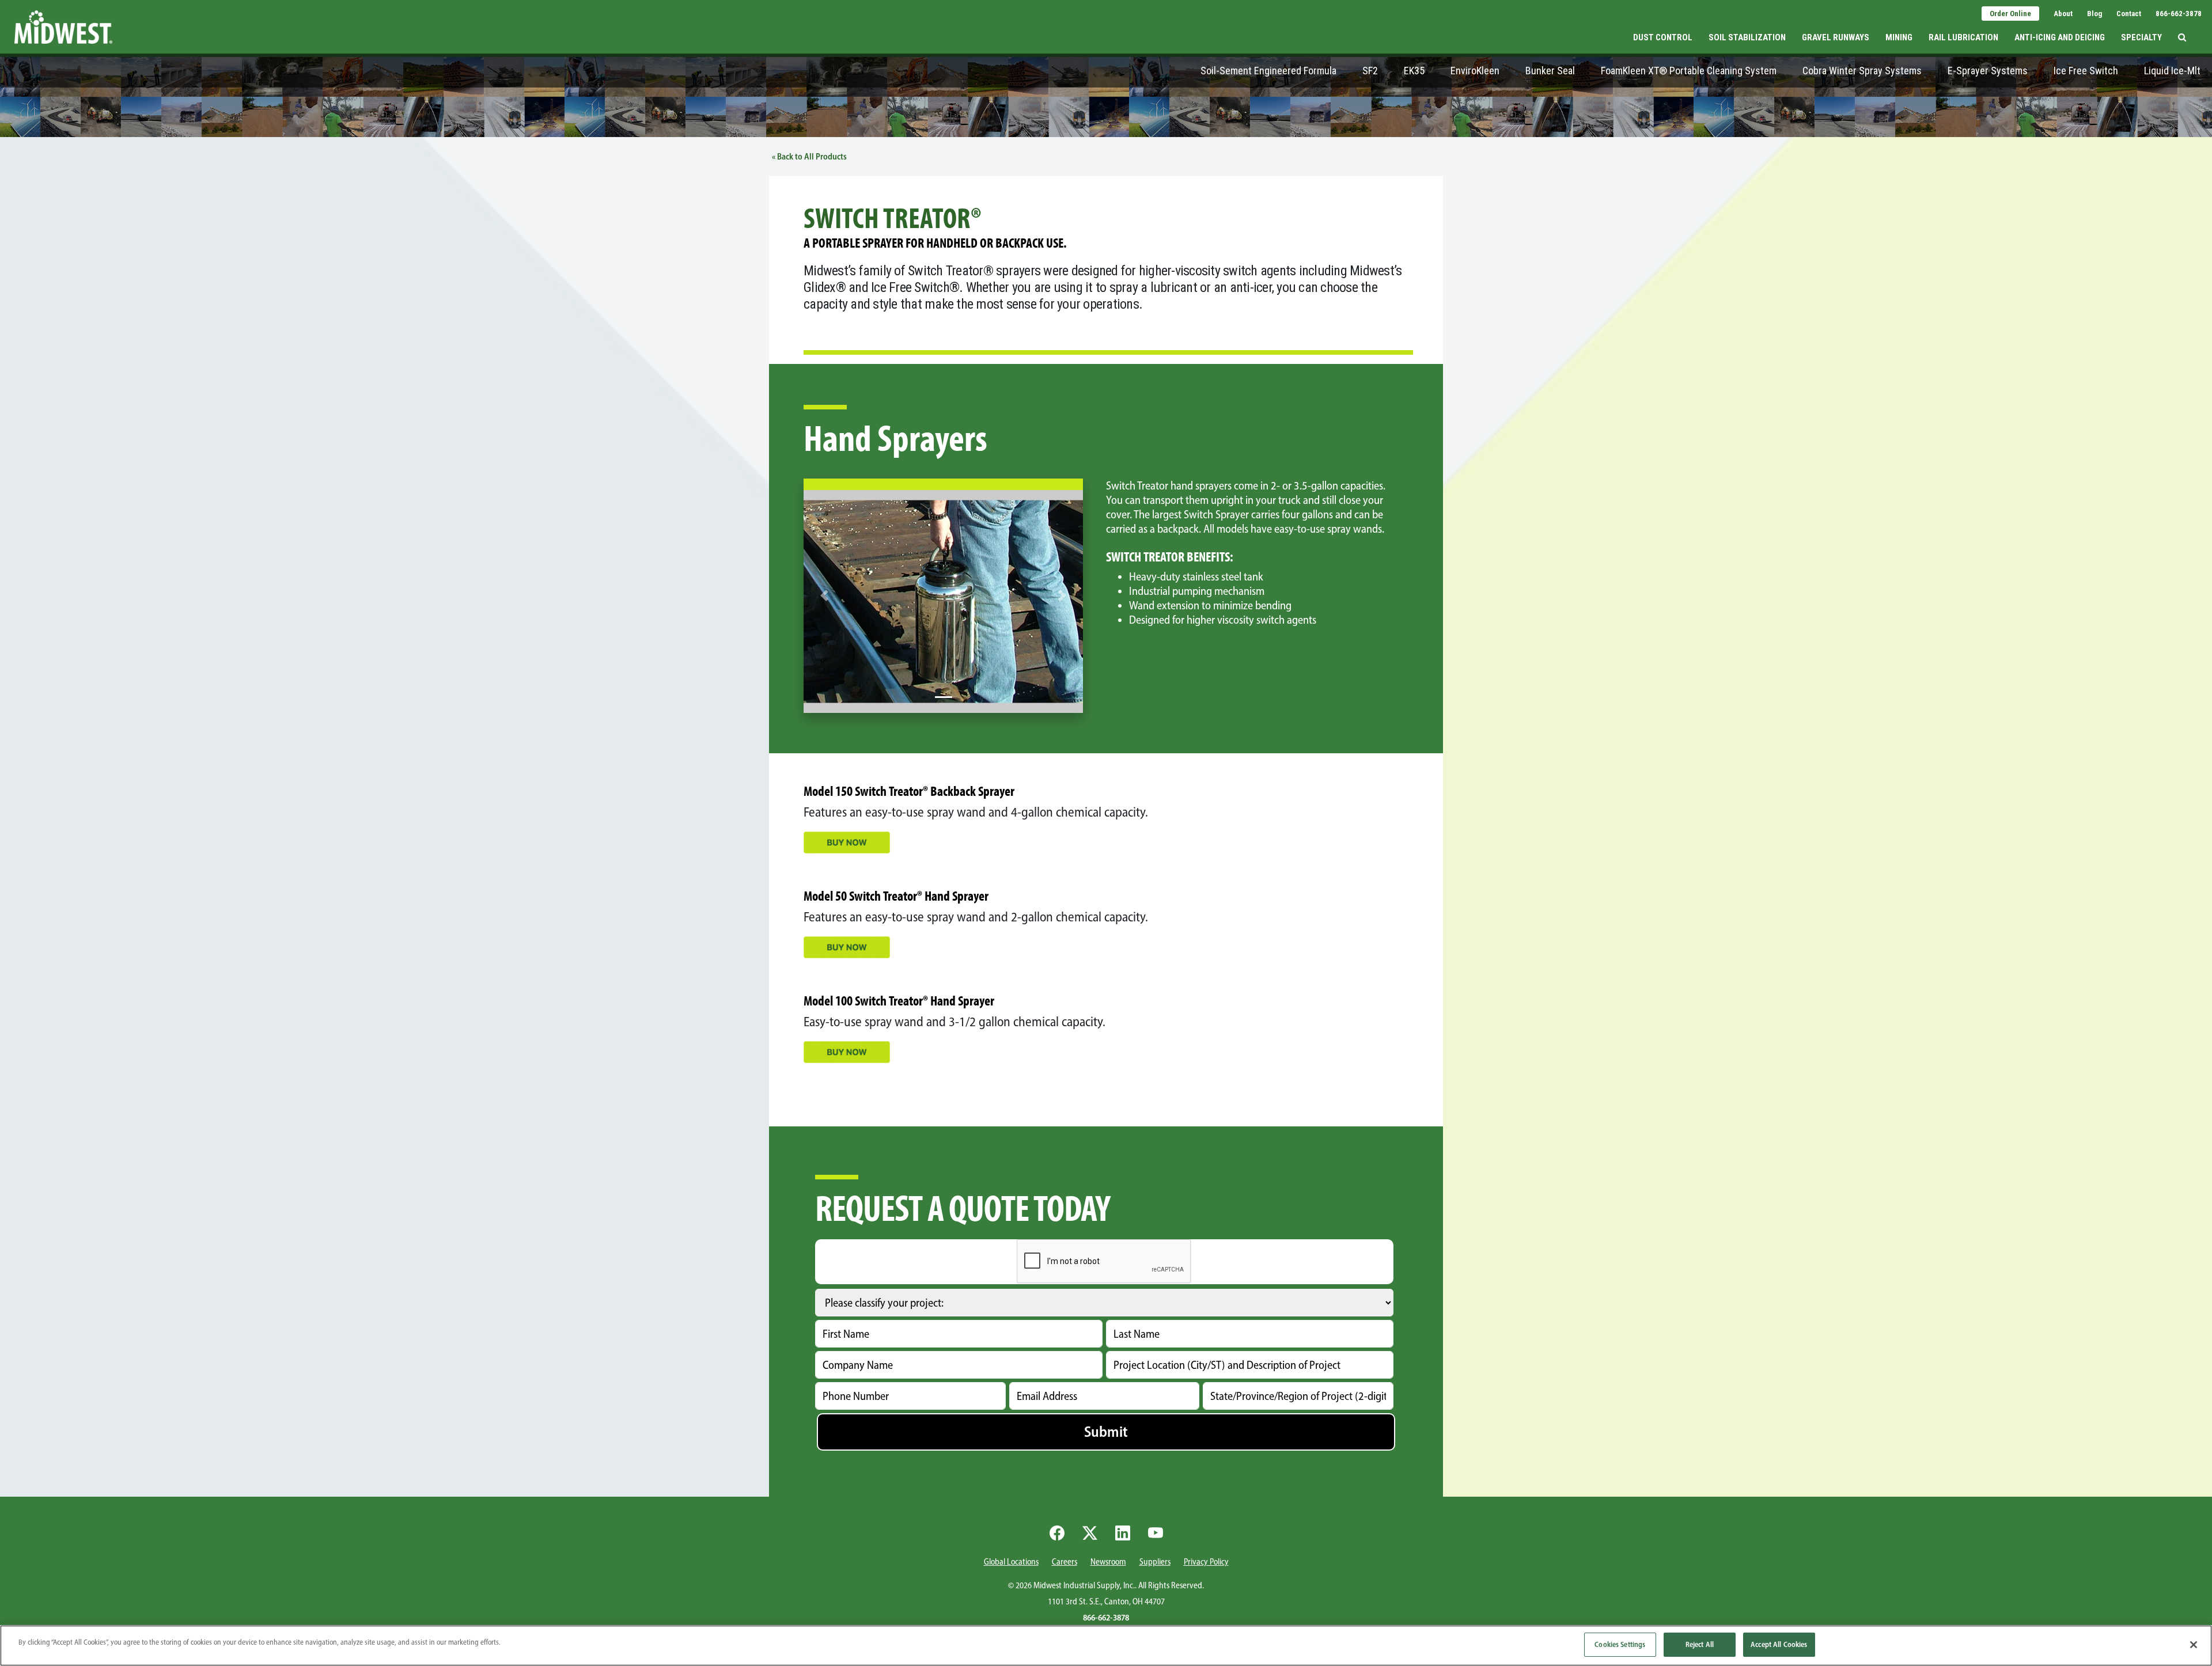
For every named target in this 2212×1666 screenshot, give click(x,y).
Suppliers (1155, 1562)
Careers (1065, 1562)
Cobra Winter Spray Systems (1862, 71)
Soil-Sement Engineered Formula (1268, 71)
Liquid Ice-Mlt (2172, 71)
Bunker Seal (1550, 71)
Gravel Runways (1836, 37)
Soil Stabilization (1747, 37)
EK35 (1414, 71)
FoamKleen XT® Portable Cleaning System (1689, 71)
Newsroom (1108, 1562)
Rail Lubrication (1963, 37)
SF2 (1370, 71)
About (2063, 14)
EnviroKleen (1475, 71)
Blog (2094, 14)
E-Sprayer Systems (1988, 71)
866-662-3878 (2179, 14)
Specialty (2141, 37)
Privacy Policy (1206, 1562)
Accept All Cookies (1779, 1644)
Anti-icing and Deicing (2060, 37)
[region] (1106, 1646)
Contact (2129, 14)
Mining (1899, 37)
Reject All (1700, 1644)
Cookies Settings (1620, 1644)
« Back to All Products (809, 157)
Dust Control (1663, 37)
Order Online (2010, 14)
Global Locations (1011, 1562)
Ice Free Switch (2086, 71)
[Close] (2194, 1645)
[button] (2182, 27)
